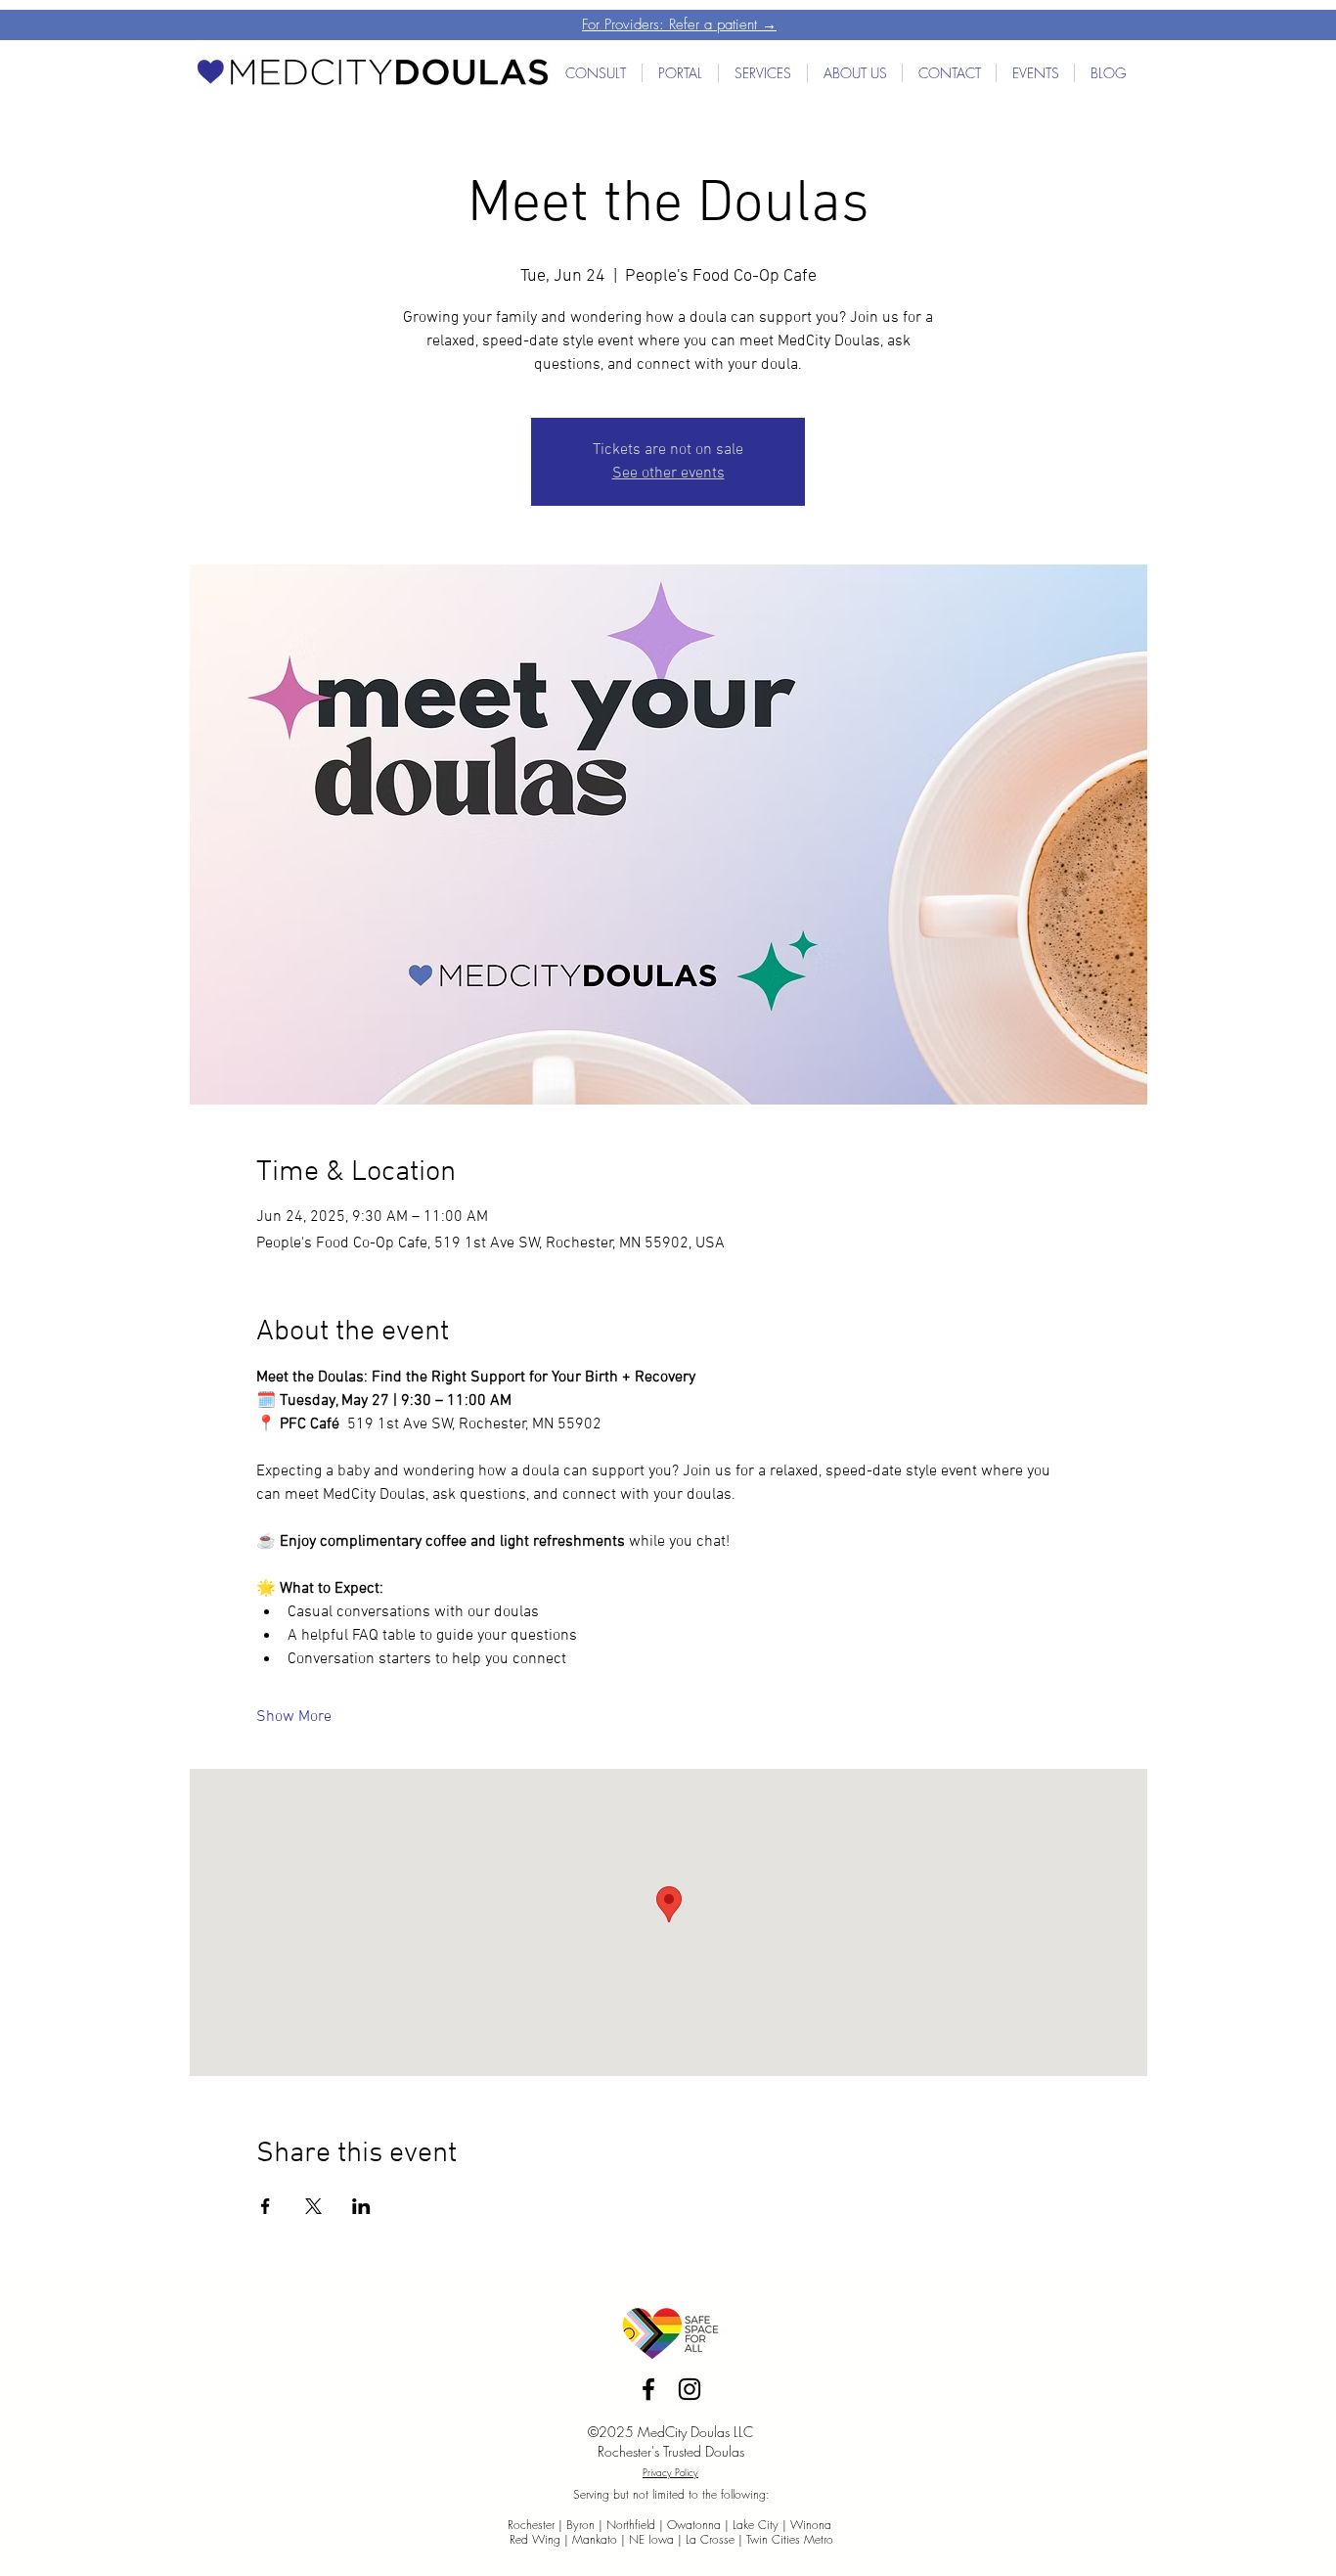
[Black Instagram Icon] (690, 2389)
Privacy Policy (670, 2472)
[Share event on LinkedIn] (361, 2206)
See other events (668, 474)
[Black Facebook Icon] (648, 2389)
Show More (294, 1717)
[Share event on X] (313, 2206)
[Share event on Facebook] (266, 2206)
